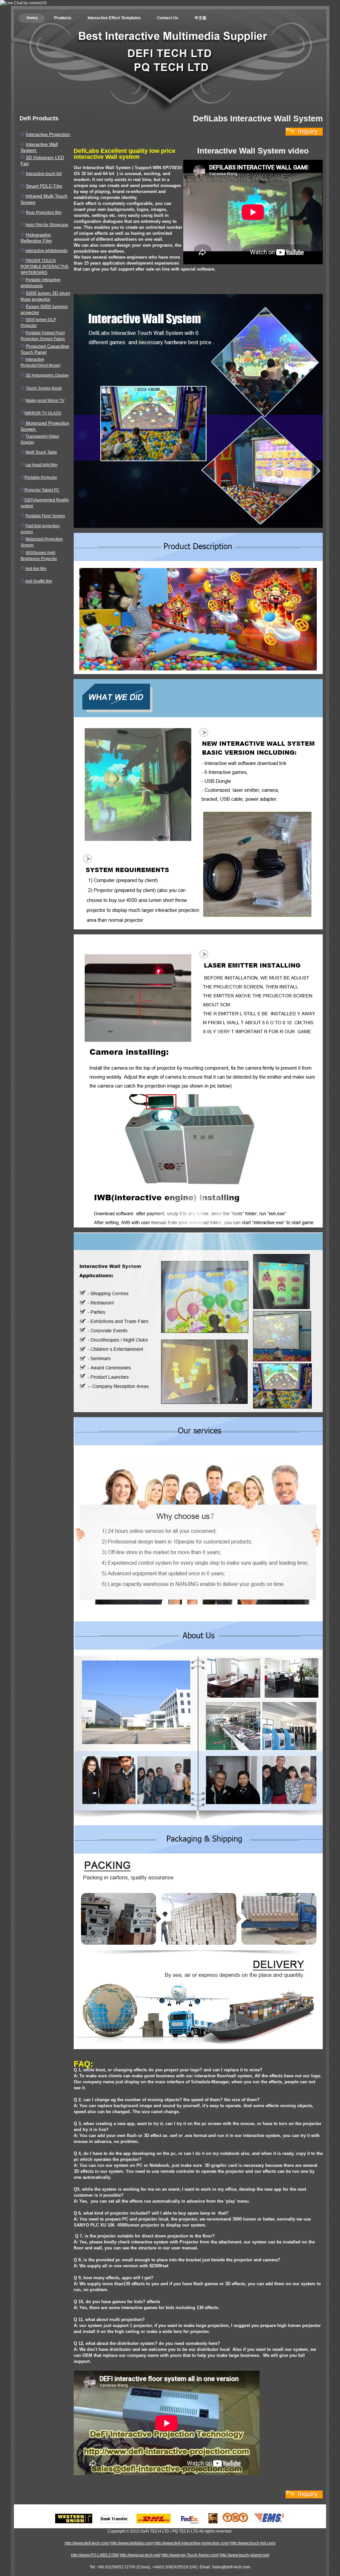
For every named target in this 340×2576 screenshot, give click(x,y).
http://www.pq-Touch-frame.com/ (190, 2555)
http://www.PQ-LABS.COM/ (95, 2555)
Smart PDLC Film (44, 186)
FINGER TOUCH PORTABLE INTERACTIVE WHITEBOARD (45, 267)
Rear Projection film (44, 213)
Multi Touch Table (41, 452)
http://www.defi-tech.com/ (87, 2543)
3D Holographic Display (47, 375)
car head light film (42, 465)
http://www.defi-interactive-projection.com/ (191, 2543)
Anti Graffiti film (39, 581)
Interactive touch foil (44, 174)
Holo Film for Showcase (47, 225)
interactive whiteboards (46, 251)
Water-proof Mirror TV (45, 401)
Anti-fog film (36, 569)
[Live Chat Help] (23, 3)
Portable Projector (41, 477)
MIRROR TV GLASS (43, 413)
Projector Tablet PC (42, 490)
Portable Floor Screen (45, 516)
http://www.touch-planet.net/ (245, 2555)
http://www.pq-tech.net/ (140, 2555)
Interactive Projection (48, 134)
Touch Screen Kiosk (44, 388)
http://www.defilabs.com (131, 2543)
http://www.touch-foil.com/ (253, 2543)
